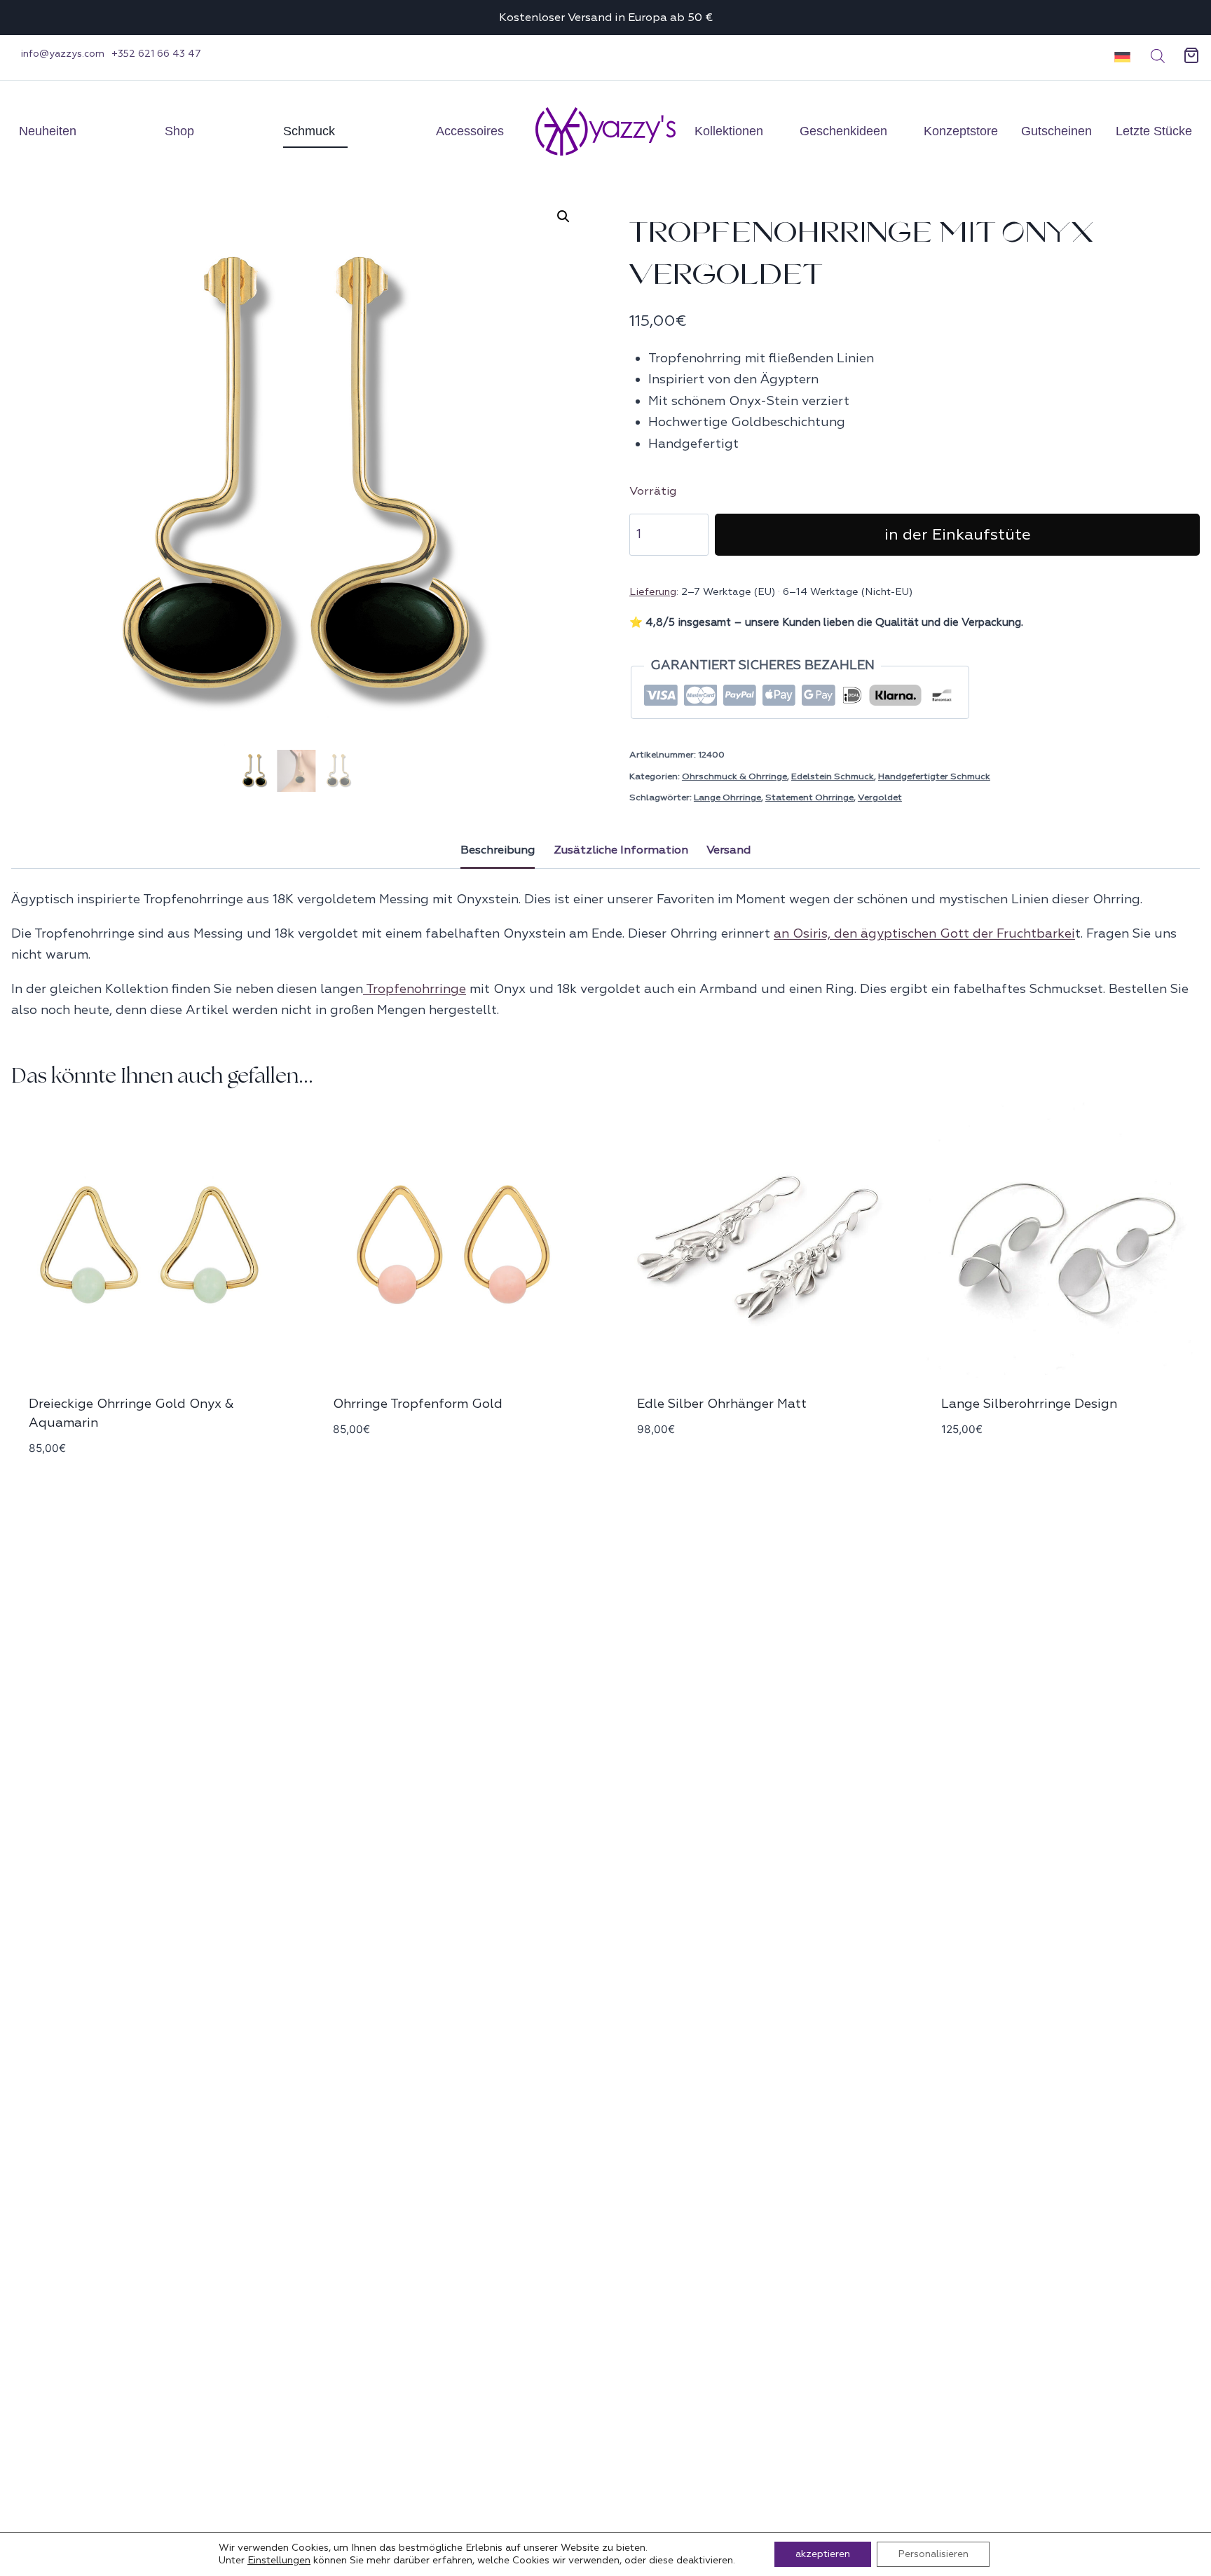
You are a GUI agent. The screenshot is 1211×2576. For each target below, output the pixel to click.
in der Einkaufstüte (958, 535)
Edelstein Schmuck (833, 776)
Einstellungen (279, 2560)
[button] (1117, 56)
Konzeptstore (961, 131)
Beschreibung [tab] (498, 850)
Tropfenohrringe (415, 989)
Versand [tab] (728, 850)
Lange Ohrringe (727, 797)
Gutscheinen (1056, 131)
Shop (179, 131)
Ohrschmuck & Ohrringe (734, 776)
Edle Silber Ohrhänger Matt (722, 1404)
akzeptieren (823, 2554)
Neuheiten (48, 131)
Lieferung (653, 591)
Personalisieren (933, 2554)
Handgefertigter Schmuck (934, 776)
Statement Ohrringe (809, 797)
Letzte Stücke (1154, 131)
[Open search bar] (1158, 56)
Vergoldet (880, 797)
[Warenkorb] (1191, 56)
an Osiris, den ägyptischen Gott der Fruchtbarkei (924, 934)
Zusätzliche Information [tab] (621, 850)
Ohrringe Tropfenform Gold (418, 1404)
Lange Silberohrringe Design (1029, 1404)
